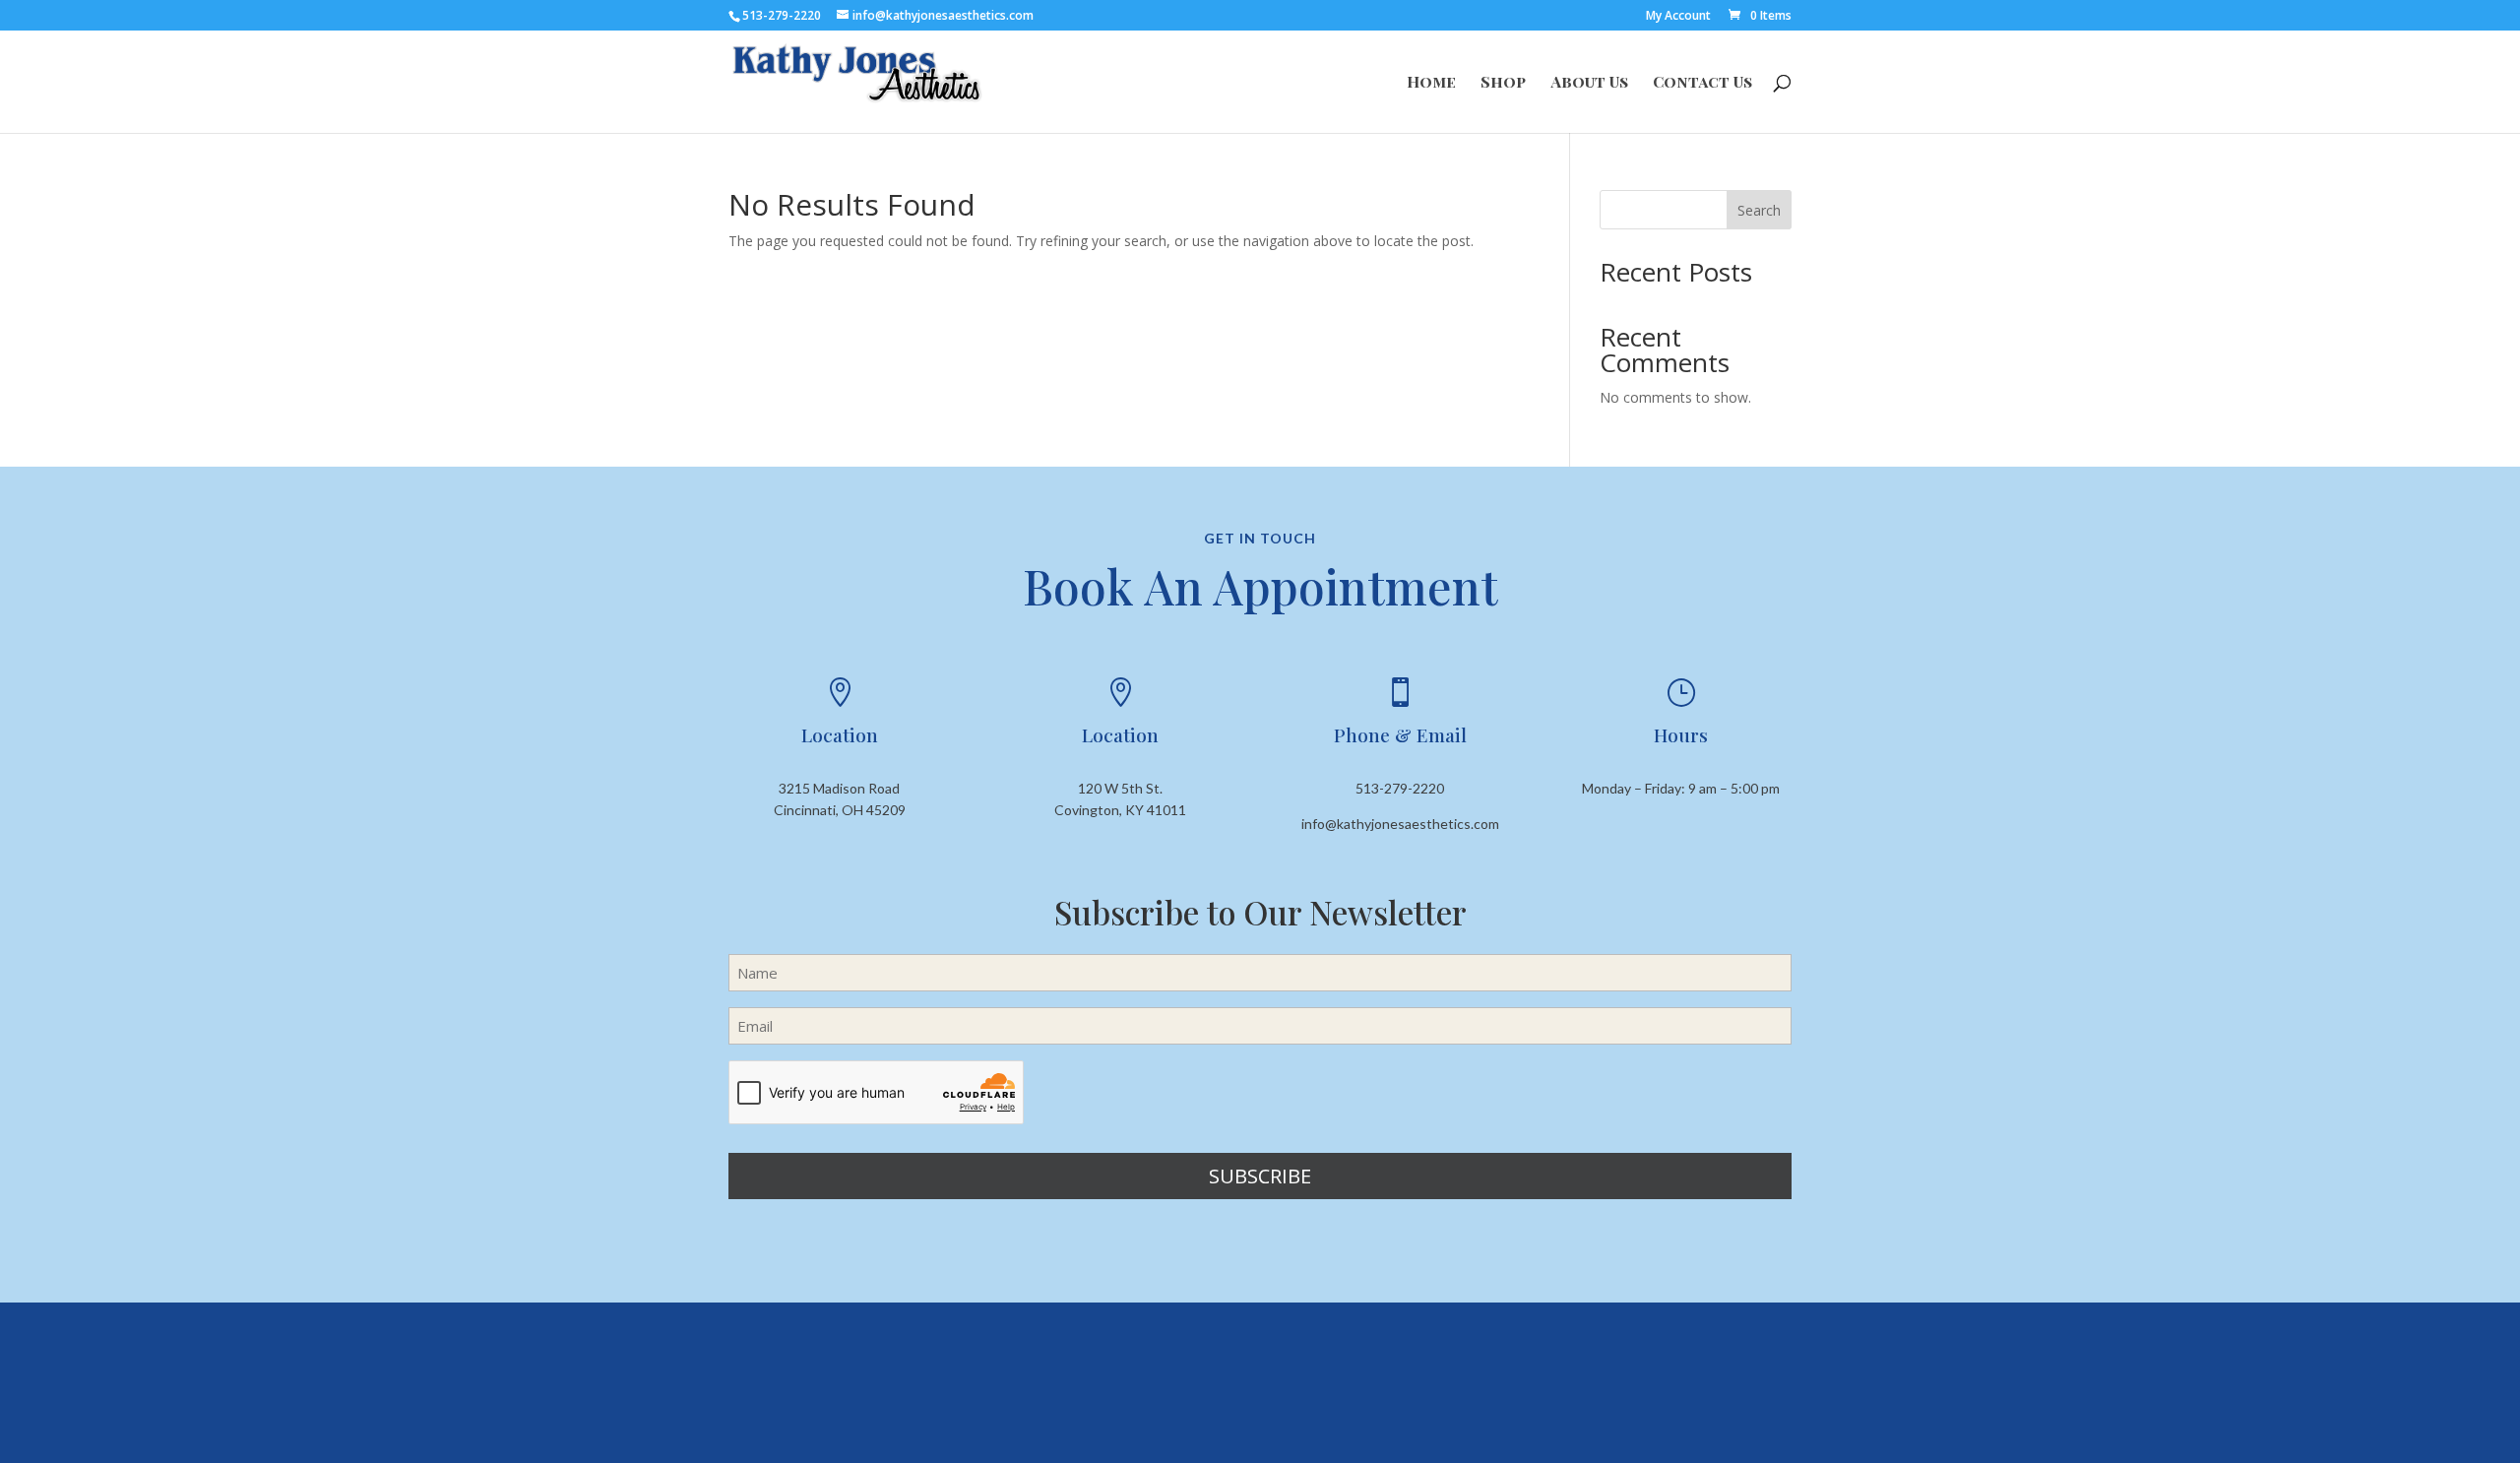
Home (1431, 83)
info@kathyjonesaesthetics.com (1400, 824)
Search (1759, 210)
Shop (1503, 83)
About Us (1589, 83)
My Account (1678, 17)
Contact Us (1702, 83)
